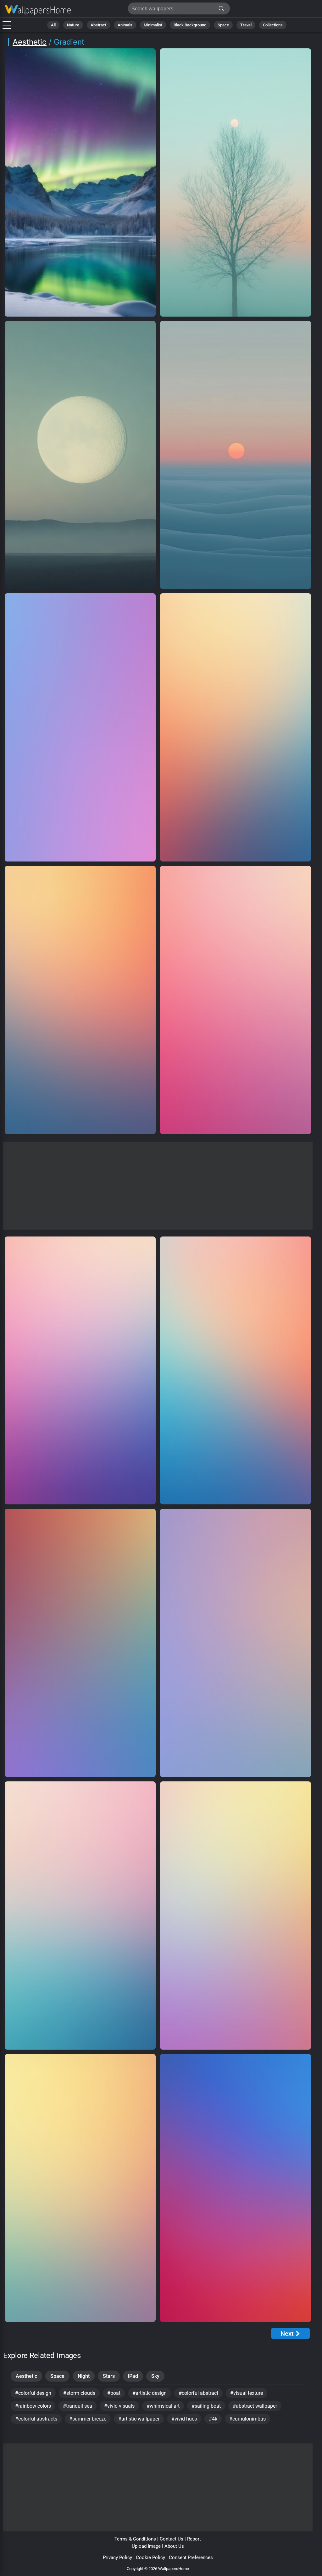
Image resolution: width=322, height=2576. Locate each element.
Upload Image (146, 2546)
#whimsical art (163, 2406)
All (53, 25)
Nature (73, 25)
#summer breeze (88, 2419)
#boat (114, 2393)
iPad (133, 2376)
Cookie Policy (150, 2557)
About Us (174, 2546)
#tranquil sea (78, 2406)
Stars (109, 2376)
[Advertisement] (158, 1186)
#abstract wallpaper (255, 2406)
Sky (155, 2376)
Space (223, 25)
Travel (246, 25)
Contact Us (172, 2539)
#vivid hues (184, 2419)
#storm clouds (79, 2393)
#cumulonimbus (247, 2419)
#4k (213, 2419)
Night (84, 2376)
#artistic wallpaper (139, 2419)
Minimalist (153, 25)
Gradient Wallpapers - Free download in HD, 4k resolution (38, 10)
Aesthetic (30, 42)
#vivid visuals (119, 2406)
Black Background (190, 25)
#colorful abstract (198, 2393)
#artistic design (150, 2393)
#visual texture (247, 2393)
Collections (273, 25)
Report (194, 2539)
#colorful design (33, 2393)
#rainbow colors (33, 2406)
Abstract (98, 25)
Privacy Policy (117, 2557)
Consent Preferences (191, 2557)
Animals (125, 25)
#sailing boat (206, 2406)
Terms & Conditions (135, 2539)
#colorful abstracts (36, 2419)
